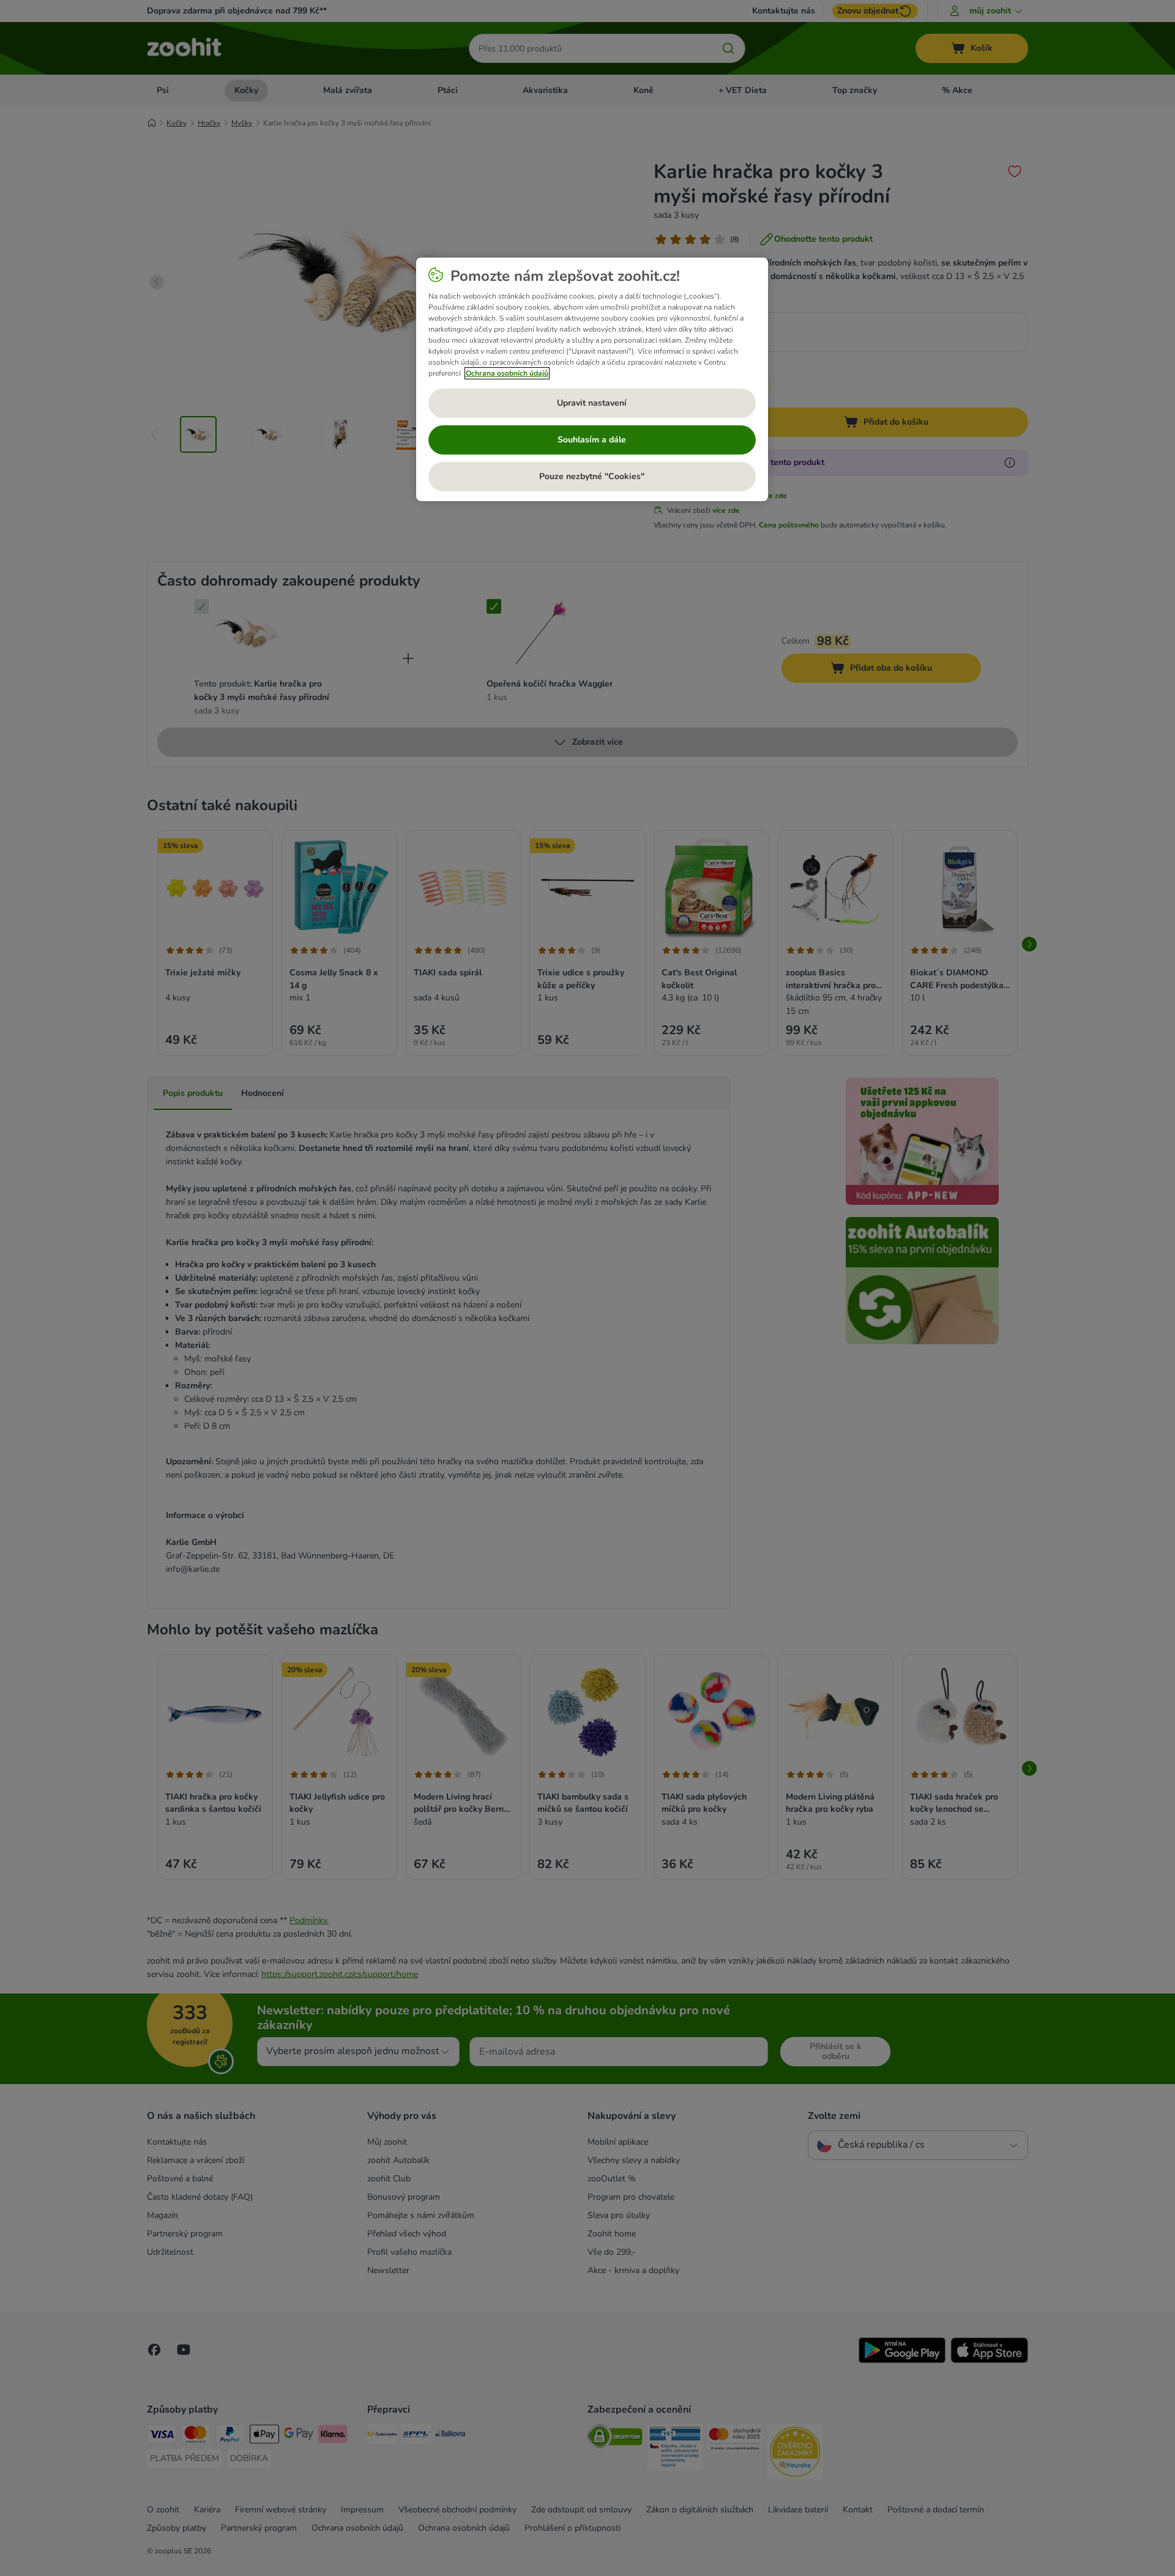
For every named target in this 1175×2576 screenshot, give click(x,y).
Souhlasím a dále (592, 440)
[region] (592, 379)
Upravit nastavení (592, 403)
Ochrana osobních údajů (507, 373)
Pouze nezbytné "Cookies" (592, 476)
